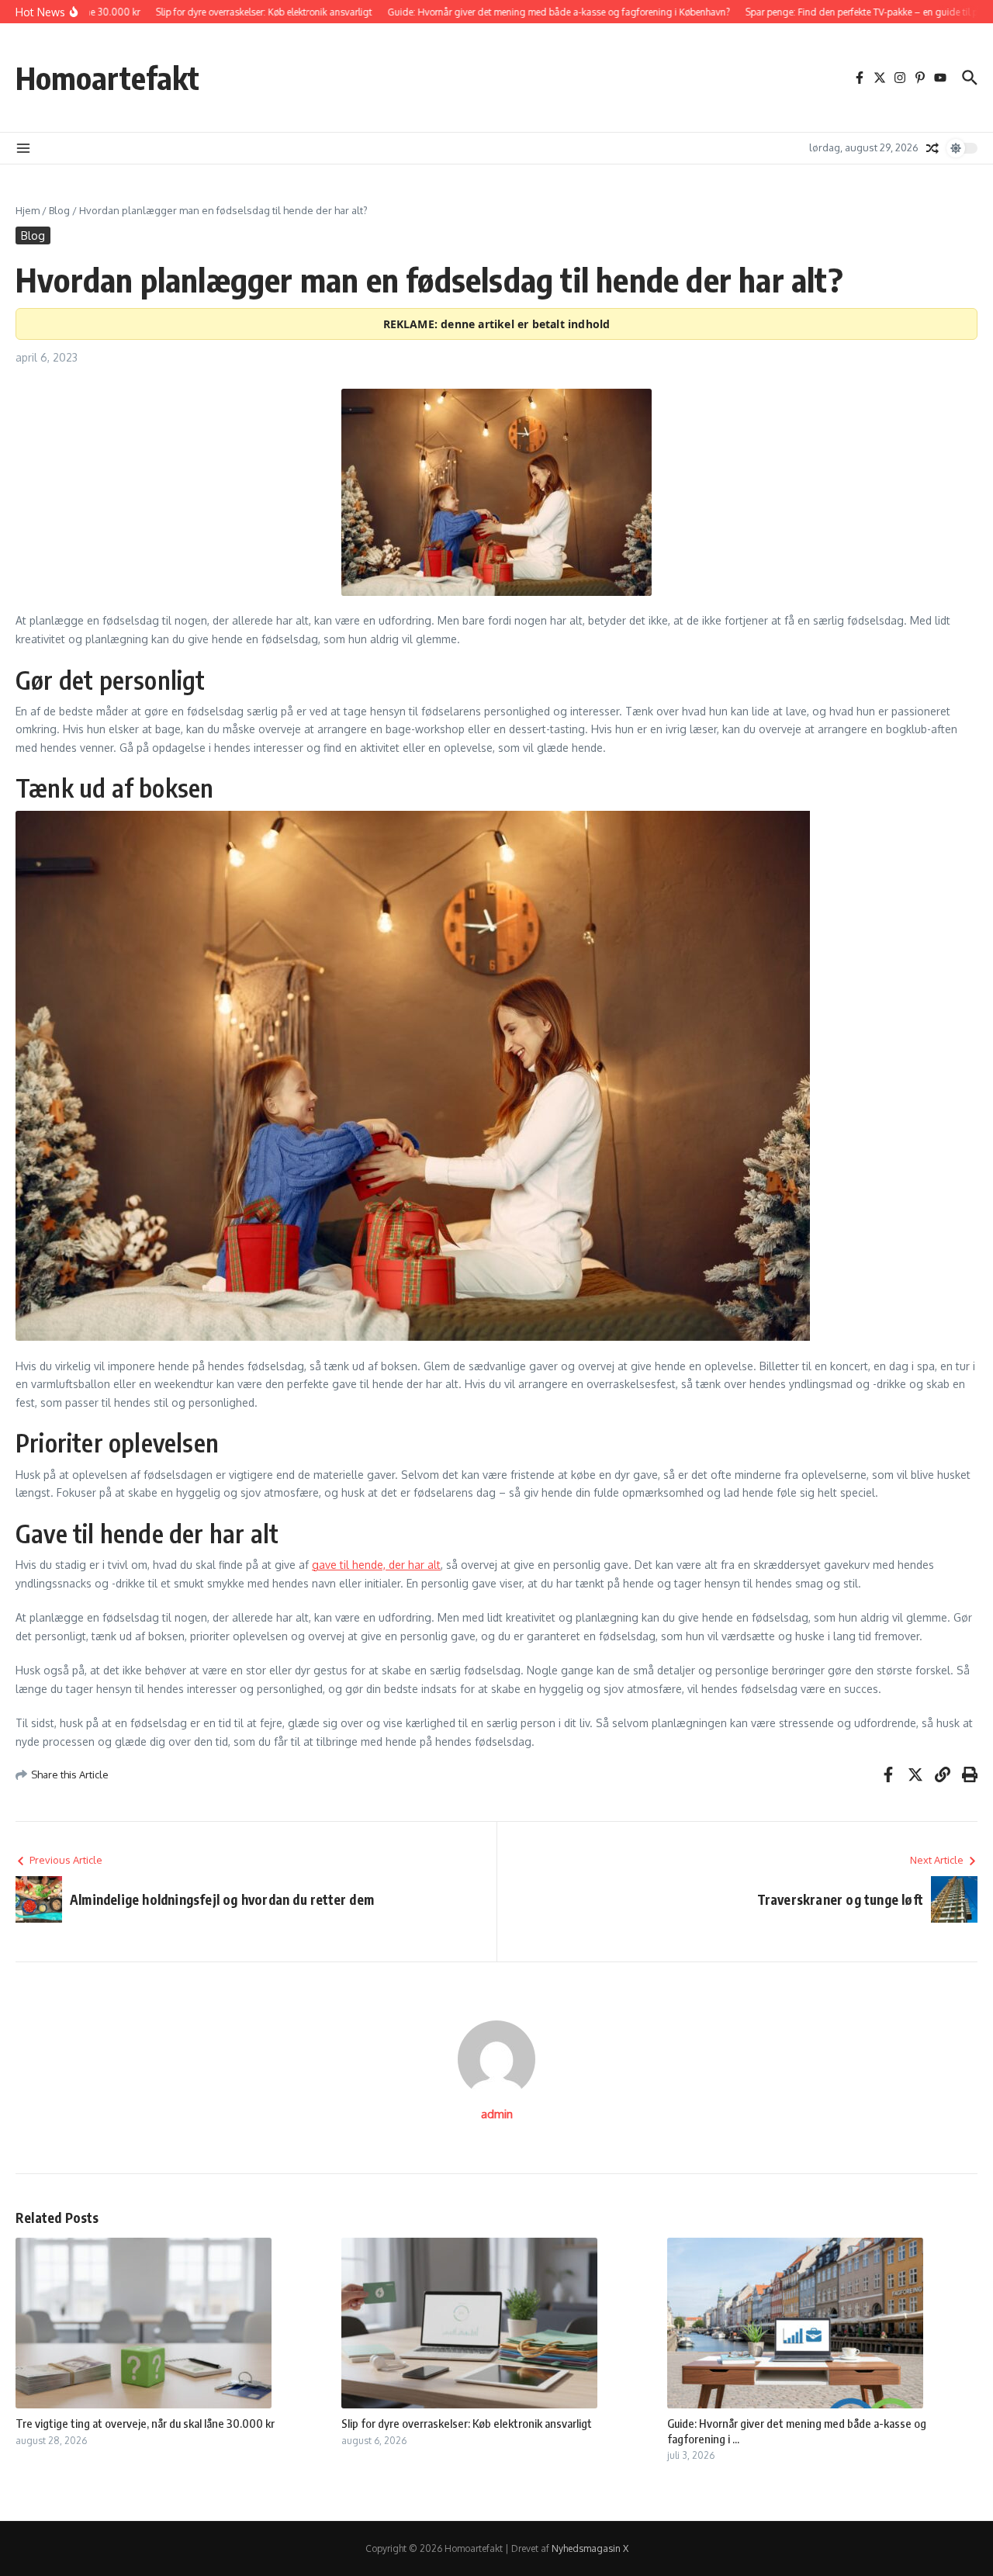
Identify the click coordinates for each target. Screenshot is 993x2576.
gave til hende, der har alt (376, 1565)
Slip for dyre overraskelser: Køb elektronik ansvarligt (467, 2423)
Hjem (28, 210)
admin (497, 2114)
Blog (59, 210)
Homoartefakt (107, 78)
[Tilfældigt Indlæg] (932, 148)
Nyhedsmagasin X (590, 2548)
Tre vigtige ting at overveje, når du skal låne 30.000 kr (145, 2423)
